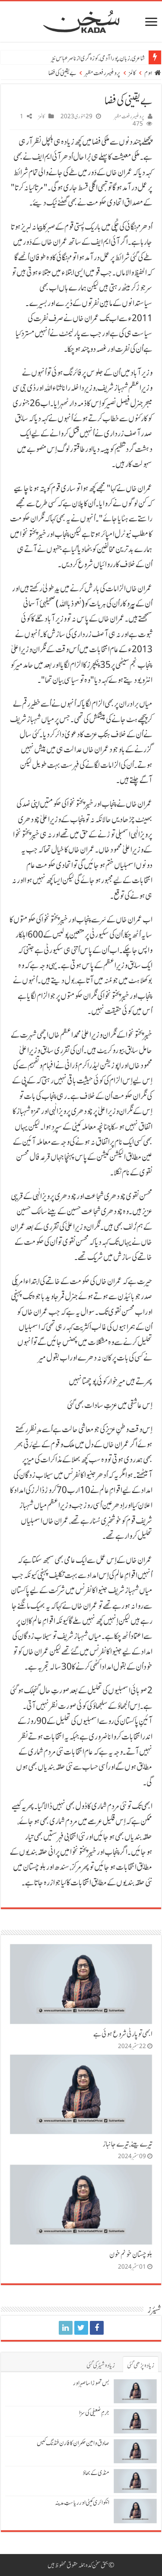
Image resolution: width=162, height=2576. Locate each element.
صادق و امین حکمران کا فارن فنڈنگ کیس (73, 2443)
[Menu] (151, 23)
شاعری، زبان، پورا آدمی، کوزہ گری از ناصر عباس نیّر (98, 58)
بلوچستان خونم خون (131, 2254)
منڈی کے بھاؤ (96, 2473)
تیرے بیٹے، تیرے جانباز (128, 2144)
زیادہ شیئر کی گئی (101, 2365)
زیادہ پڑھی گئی (141, 2365)
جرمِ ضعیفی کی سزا (94, 2413)
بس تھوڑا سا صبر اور (91, 2383)
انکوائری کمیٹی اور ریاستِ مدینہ (82, 2503)
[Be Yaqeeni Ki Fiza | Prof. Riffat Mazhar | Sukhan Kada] (97, 2328)
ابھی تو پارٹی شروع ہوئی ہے (123, 2034)
